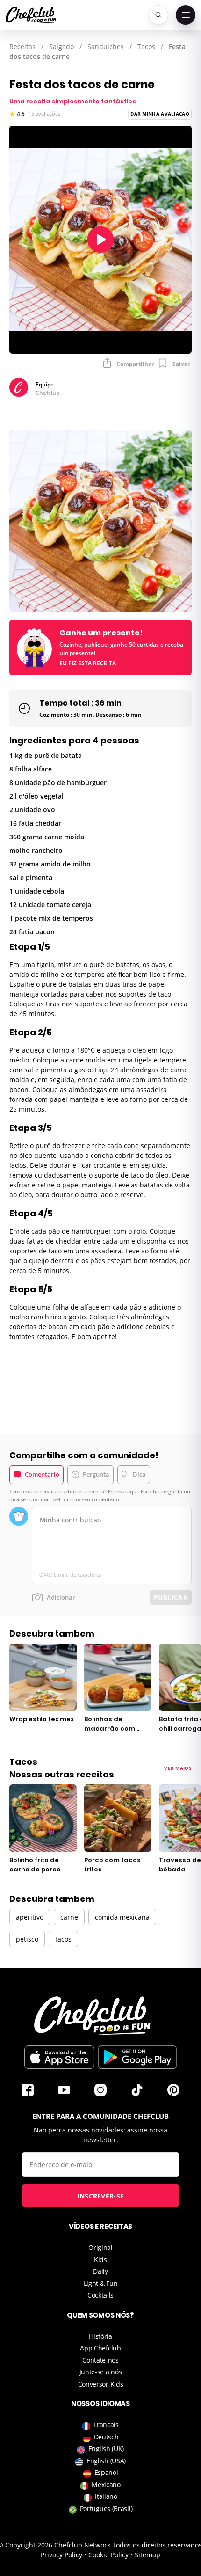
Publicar (171, 1597)
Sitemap (147, 2555)
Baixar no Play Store (137, 2057)
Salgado (61, 47)
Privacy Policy (61, 2555)
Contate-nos (100, 2360)
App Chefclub (100, 2348)
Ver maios (178, 1768)
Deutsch (106, 2437)
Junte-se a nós (101, 2372)
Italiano (106, 2496)
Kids (100, 2259)
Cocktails (100, 2295)
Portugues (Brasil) (106, 2508)
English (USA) (106, 2461)
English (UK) (106, 2449)
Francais (106, 2425)
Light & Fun (101, 2283)
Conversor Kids (101, 2384)
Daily (100, 2271)
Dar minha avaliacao (160, 114)
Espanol (106, 2472)
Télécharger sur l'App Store (59, 2057)
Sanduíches (106, 47)
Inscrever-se (101, 2196)
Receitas (22, 47)
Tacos (146, 47)
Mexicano (106, 2485)
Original (100, 2247)
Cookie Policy (108, 2555)
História (100, 2336)
